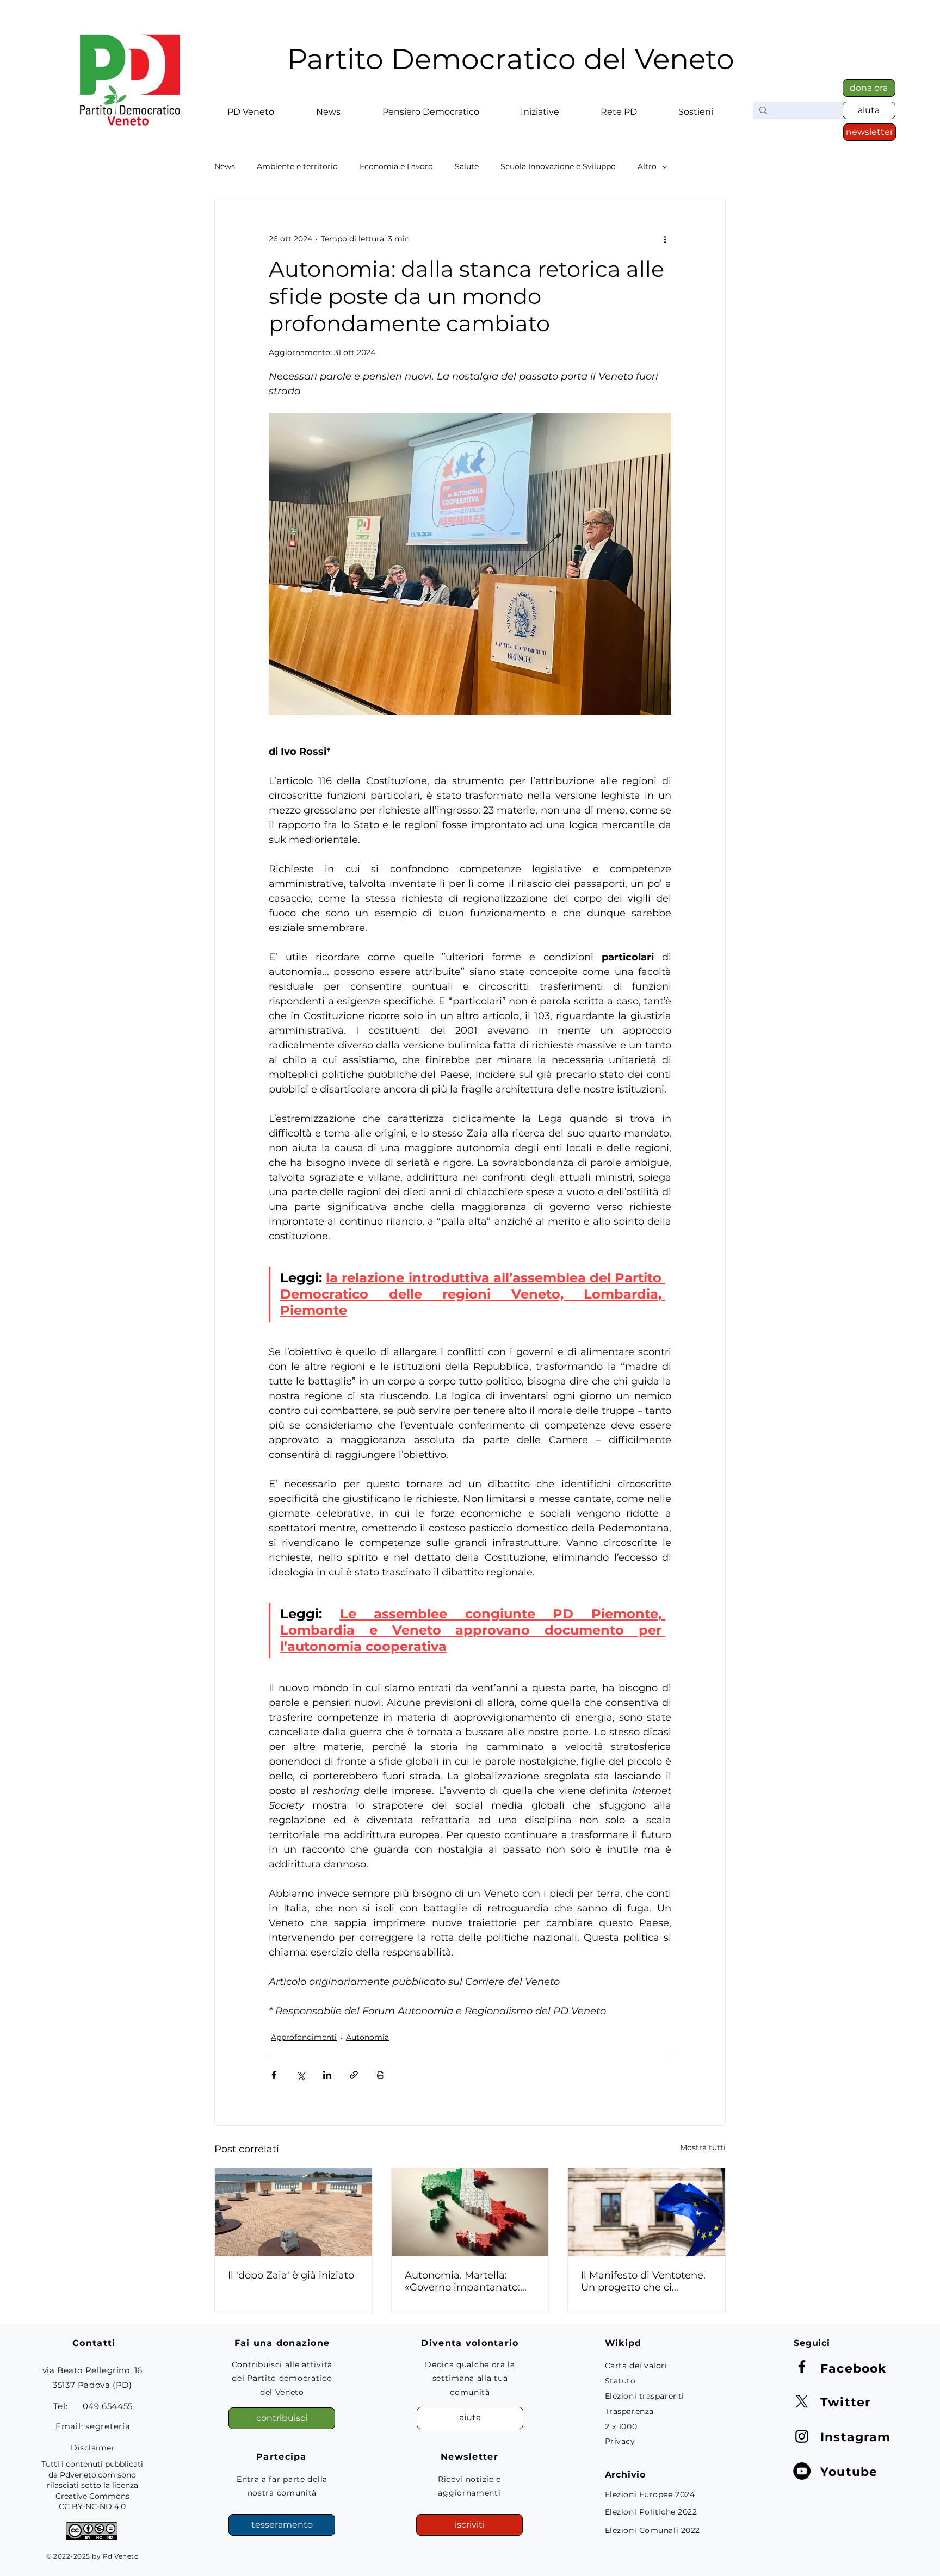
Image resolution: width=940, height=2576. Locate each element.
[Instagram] (802, 2436)
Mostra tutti (703, 2147)
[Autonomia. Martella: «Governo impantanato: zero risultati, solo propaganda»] (470, 2212)
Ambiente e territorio (297, 167)
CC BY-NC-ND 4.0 (92, 2506)
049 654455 (108, 2406)
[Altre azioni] (665, 239)
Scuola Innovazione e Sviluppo (558, 167)
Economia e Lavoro (396, 167)
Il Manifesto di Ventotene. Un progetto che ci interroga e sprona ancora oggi (644, 2281)
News (225, 167)
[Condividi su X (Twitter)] (301, 2075)
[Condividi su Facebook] (274, 2075)
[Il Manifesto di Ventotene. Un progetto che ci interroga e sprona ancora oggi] (647, 2212)
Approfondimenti (304, 2037)
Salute (467, 167)
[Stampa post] (381, 2075)
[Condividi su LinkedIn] (327, 2075)
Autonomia (367, 2037)
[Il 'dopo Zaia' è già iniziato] (293, 2212)
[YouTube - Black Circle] (802, 2471)
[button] (251, 107)
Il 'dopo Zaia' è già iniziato (291, 2275)
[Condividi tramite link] (354, 2075)
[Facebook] (802, 2367)
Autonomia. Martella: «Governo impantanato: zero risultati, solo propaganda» (462, 2281)
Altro (647, 167)
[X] (802, 2401)
